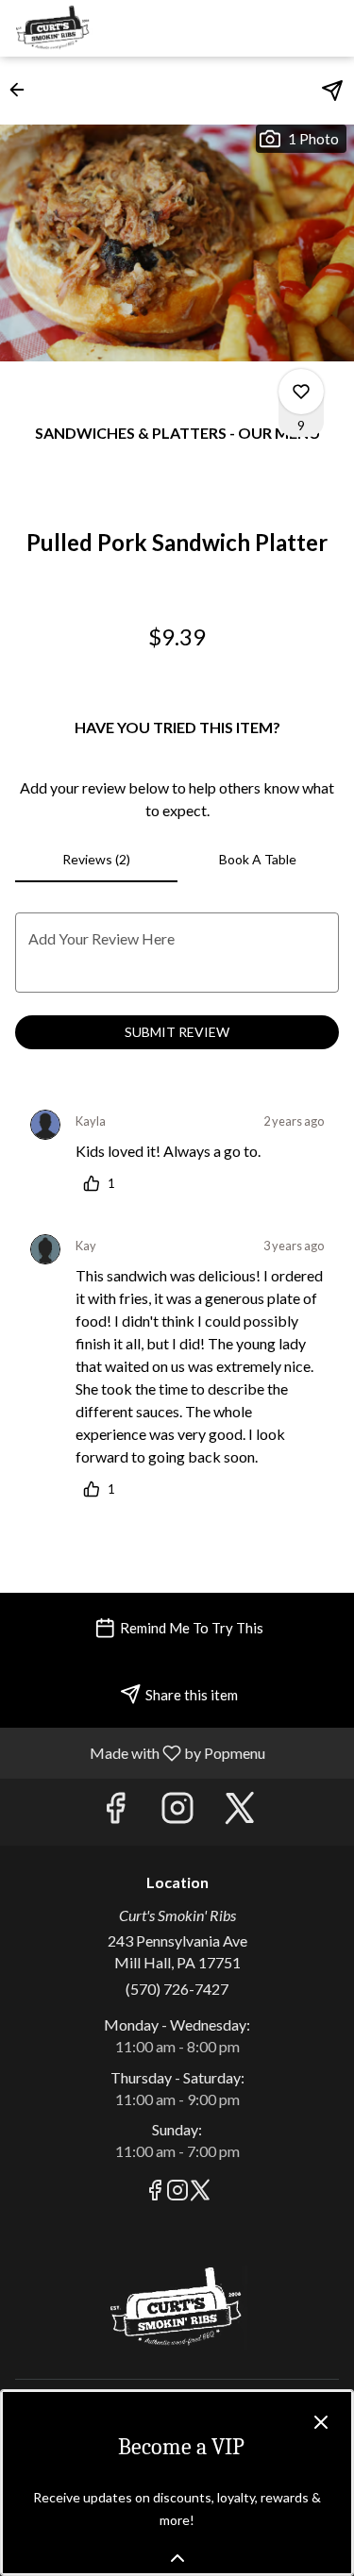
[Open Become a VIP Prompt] (177, 2558)
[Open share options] (332, 91)
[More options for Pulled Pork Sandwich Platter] (301, 392)
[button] (23, 90)
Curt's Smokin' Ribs (177, 2308)
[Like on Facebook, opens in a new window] (115, 1812)
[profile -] (281, 27)
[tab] (96, 860)
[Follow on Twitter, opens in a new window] (240, 1812)
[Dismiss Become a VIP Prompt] (321, 2422)
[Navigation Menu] (329, 28)
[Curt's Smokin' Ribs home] (99, 28)
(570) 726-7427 (177, 1989)
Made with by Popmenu (140, 1752)
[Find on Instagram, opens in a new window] (177, 1812)
